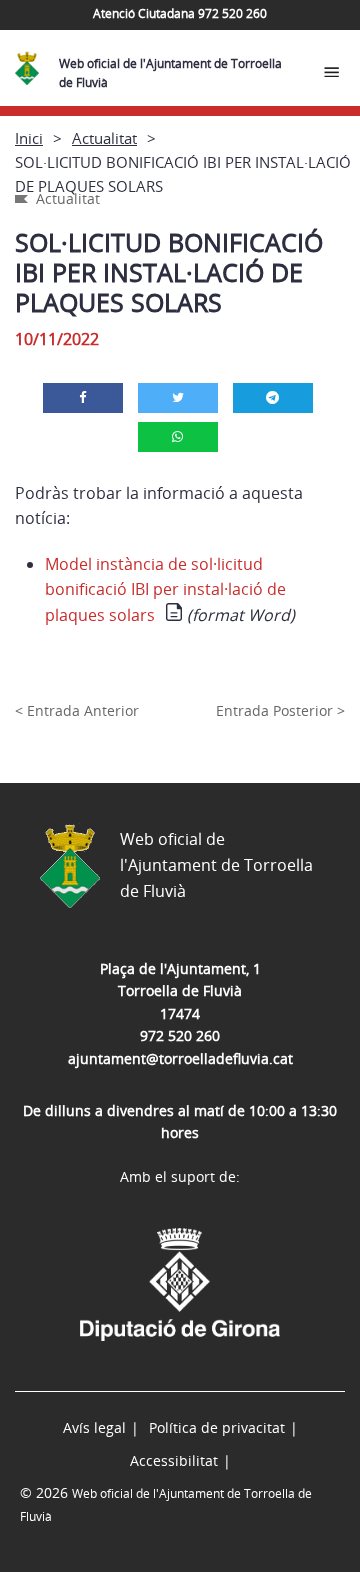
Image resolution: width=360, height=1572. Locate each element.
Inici (29, 138)
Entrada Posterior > (280, 710)
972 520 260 (180, 1035)
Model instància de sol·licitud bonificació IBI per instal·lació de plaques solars (165, 589)
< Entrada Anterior (77, 710)
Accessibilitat (174, 1460)
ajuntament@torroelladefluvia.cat (180, 1058)
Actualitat (104, 138)
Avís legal (94, 1427)
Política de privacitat (217, 1427)
